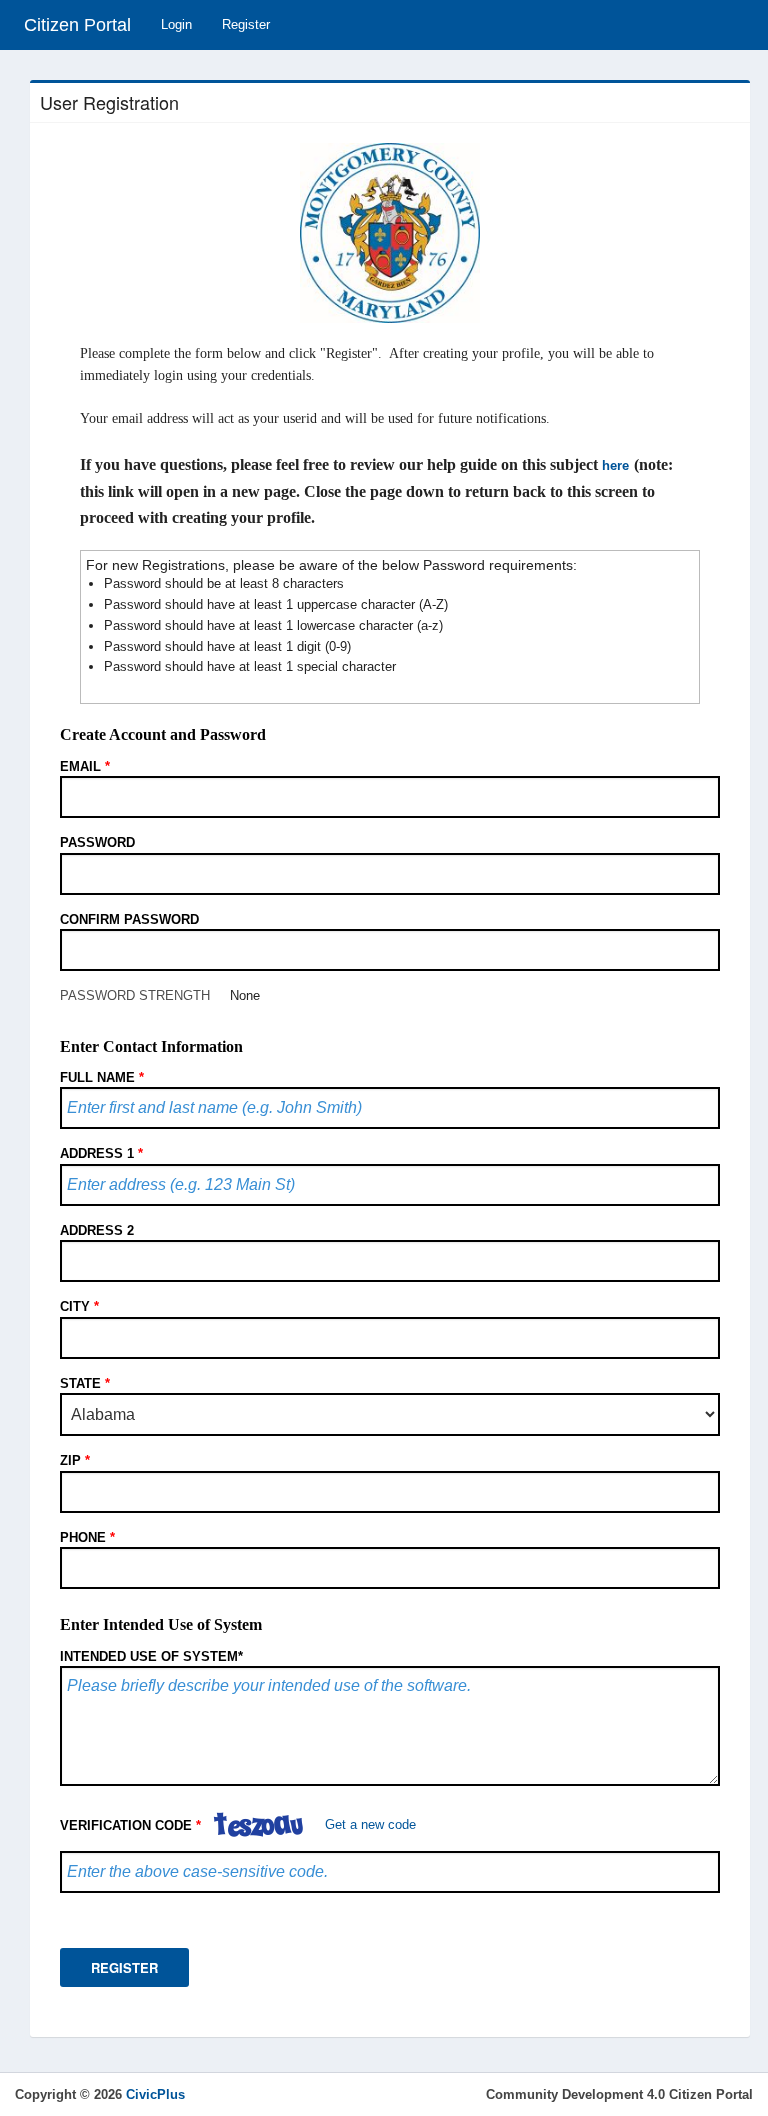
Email (85, 766)
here (615, 465)
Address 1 (101, 1153)
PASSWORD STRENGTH (135, 995)
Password (97, 842)
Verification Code (130, 1825)
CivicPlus (155, 2094)
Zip (75, 1460)
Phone (87, 1537)
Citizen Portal (77, 25)
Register (246, 24)
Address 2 (97, 1230)
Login (176, 24)
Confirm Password (129, 919)
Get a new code (370, 1825)
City (79, 1306)
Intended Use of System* (151, 1656)
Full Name (102, 1077)
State (85, 1383)
